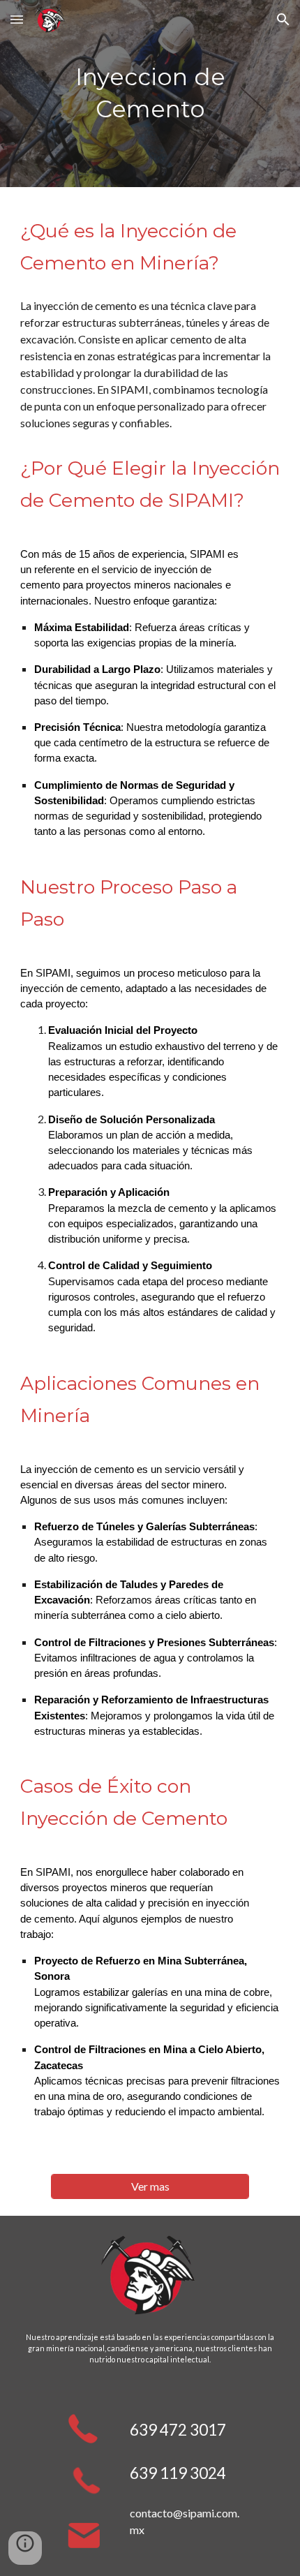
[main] (150, 94)
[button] (17, 19)
